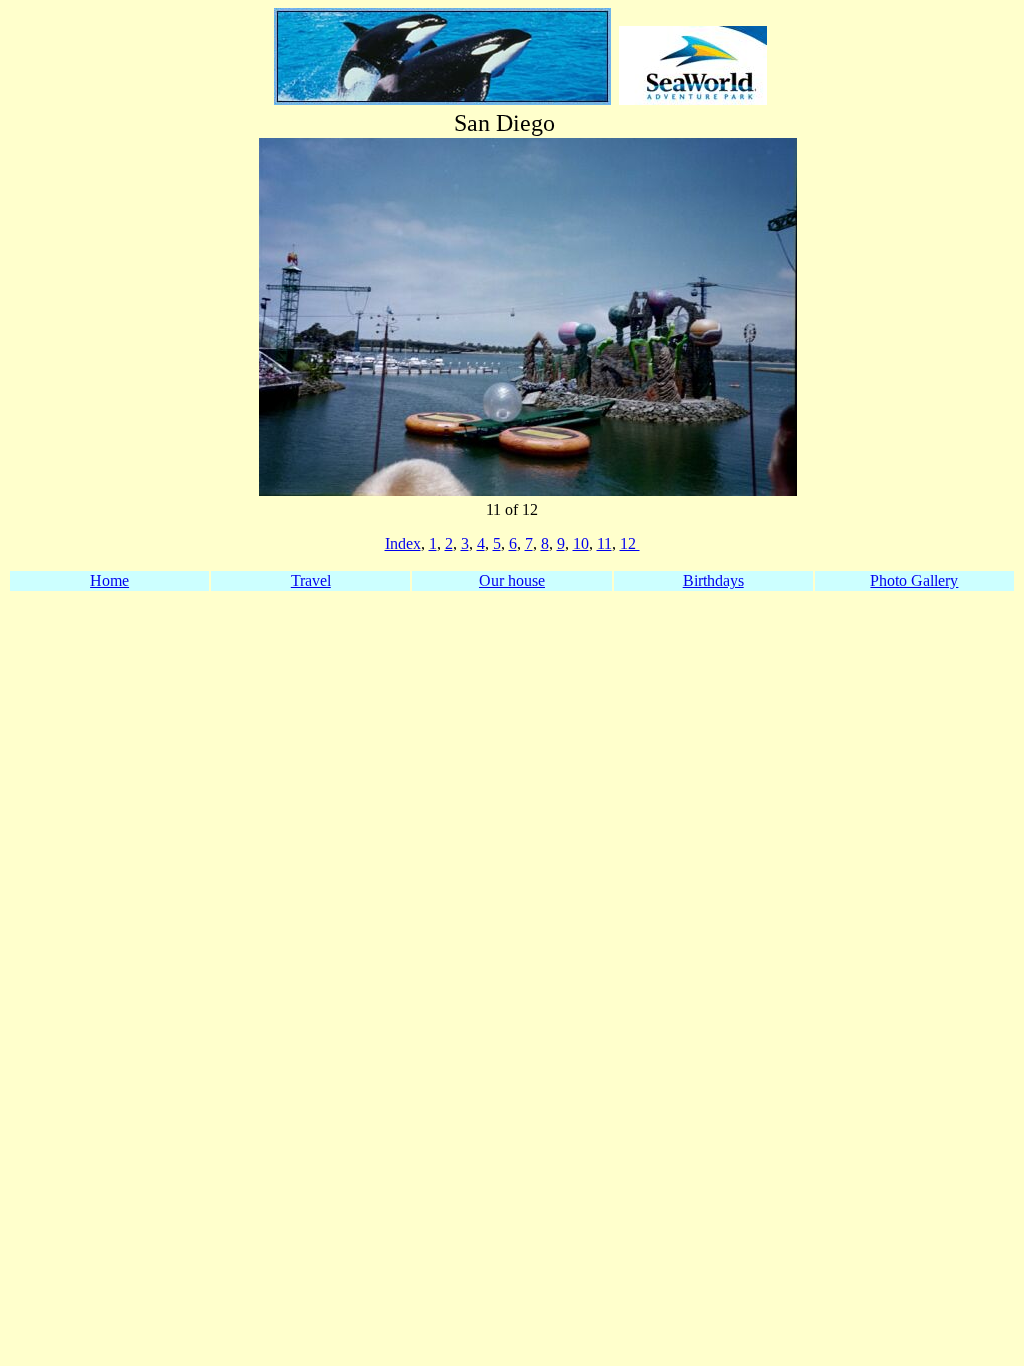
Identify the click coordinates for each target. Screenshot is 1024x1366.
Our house (512, 580)
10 (581, 543)
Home (109, 580)
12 (630, 543)
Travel (311, 580)
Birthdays (713, 580)
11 (604, 543)
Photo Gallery (914, 580)
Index (403, 543)
